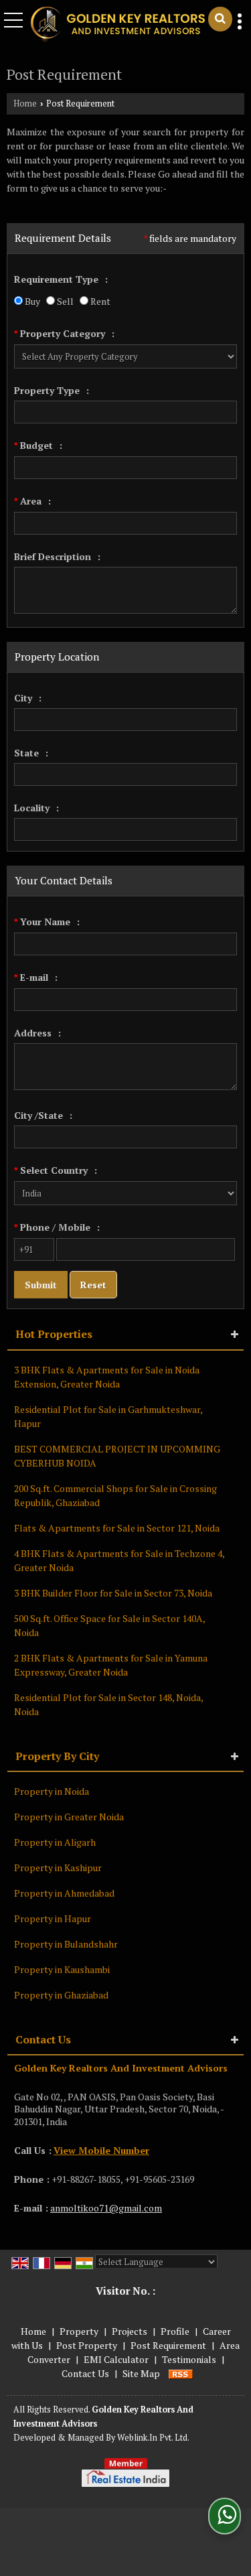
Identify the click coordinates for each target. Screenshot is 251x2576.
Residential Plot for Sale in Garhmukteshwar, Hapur (108, 1416)
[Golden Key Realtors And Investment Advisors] (117, 25)
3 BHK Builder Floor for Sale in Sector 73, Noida (113, 1593)
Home (25, 104)
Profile (175, 2331)
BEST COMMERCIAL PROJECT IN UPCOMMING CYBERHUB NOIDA (117, 1456)
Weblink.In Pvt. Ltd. (153, 2438)
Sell (64, 301)
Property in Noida (52, 1791)
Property (79, 2331)
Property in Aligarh (55, 1842)
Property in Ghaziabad (61, 1995)
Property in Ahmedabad (64, 1893)
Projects (130, 2331)
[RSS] (181, 2373)
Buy (31, 301)
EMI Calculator (116, 2359)
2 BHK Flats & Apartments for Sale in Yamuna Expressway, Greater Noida (111, 1665)
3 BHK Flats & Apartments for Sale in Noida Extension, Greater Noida (107, 1377)
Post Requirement (168, 2345)
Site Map (141, 2373)
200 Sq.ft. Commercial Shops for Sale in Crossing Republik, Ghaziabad (115, 1495)
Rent (99, 301)
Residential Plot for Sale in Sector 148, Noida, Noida (108, 1704)
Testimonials (189, 2359)
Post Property (87, 2345)
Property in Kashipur (58, 1868)
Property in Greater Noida (69, 1817)
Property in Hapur (53, 1918)
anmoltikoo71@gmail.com (106, 2208)
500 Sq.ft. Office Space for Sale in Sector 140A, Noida (109, 1625)
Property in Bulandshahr (66, 1944)
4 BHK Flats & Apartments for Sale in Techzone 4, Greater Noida (119, 1560)
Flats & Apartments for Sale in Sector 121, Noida (117, 1528)
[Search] (220, 19)
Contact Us (85, 2373)
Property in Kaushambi (62, 1969)
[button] (101, 2150)
